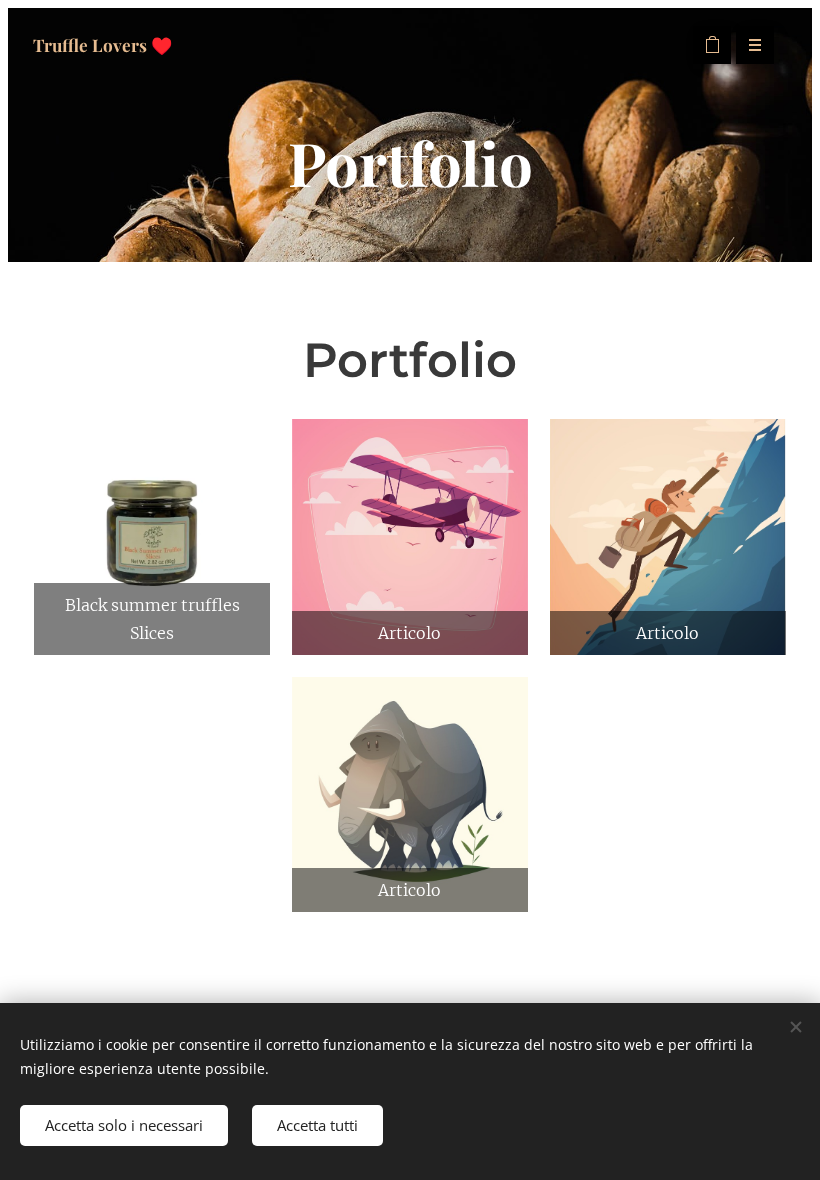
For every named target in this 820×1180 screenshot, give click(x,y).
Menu (755, 45)
